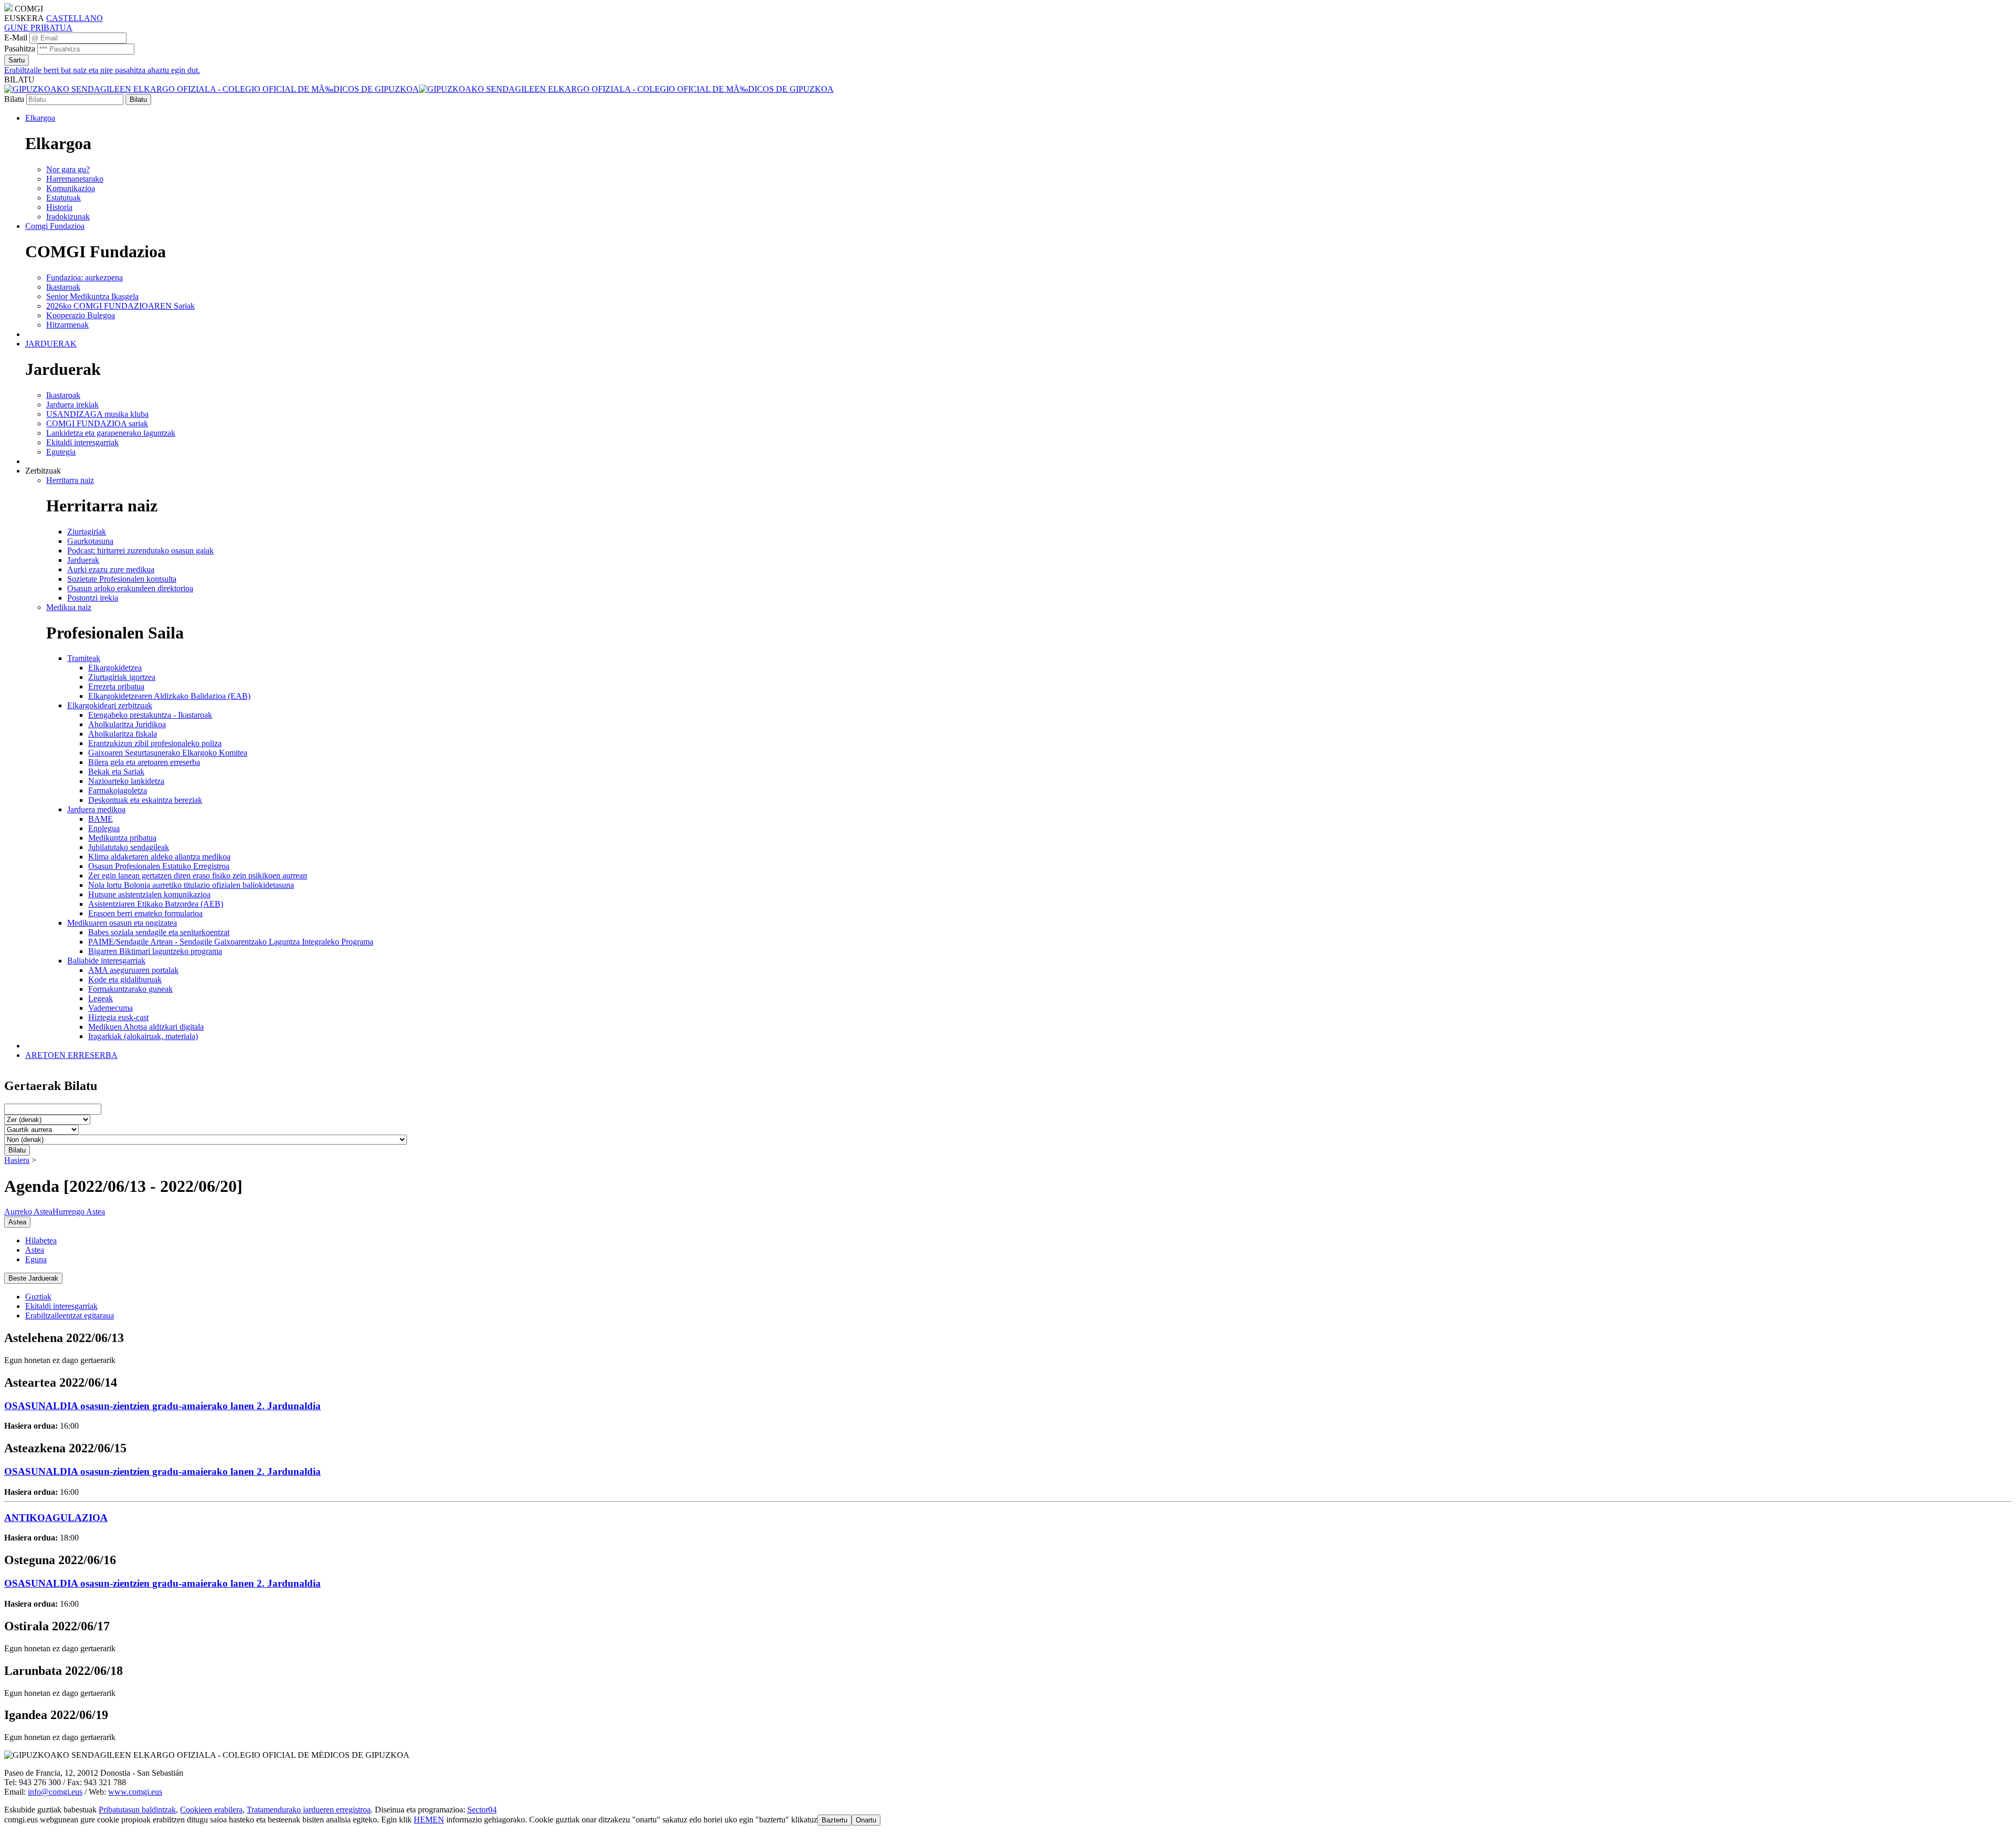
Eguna (36, 1259)
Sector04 (482, 1810)
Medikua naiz (69, 607)
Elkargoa (40, 118)
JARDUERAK (51, 344)
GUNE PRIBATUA (38, 28)
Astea (35, 1250)
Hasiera (17, 1160)
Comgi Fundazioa (55, 226)
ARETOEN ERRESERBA (71, 1055)
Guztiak (38, 1297)
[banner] (419, 89)
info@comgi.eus (55, 1792)
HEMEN (429, 1820)
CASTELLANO (75, 18)
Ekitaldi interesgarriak (61, 1306)
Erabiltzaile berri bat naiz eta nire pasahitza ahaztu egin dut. (102, 70)
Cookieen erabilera (211, 1810)
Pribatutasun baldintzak (137, 1810)
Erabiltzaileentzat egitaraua (70, 1316)
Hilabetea (41, 1240)
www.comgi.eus (135, 1792)
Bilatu (14, 99)
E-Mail (16, 38)
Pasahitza (20, 49)
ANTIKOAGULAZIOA (56, 1518)
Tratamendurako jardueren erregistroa (309, 1810)
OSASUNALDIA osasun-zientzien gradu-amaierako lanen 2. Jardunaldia (162, 1406)
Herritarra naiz (70, 480)
